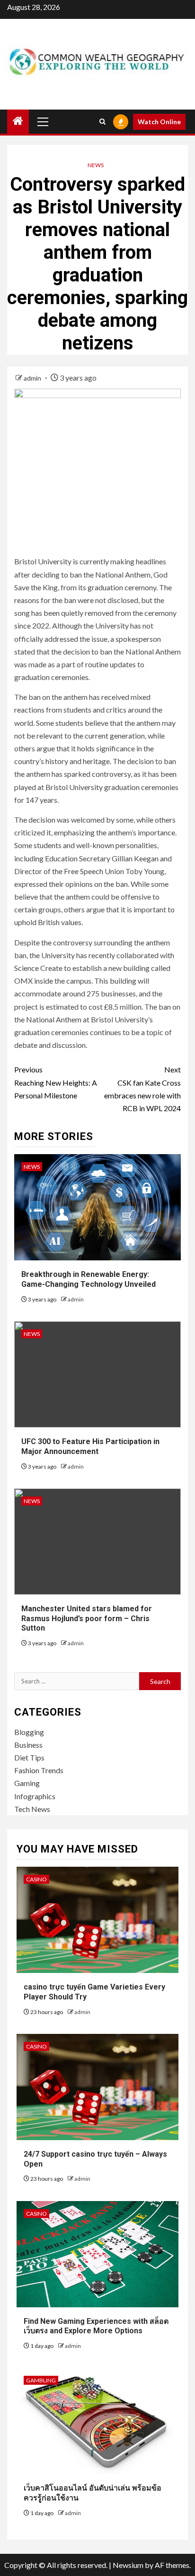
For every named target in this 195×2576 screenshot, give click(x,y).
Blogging (29, 1732)
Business (28, 1745)
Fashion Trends (39, 1770)
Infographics (35, 1796)
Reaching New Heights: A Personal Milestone (56, 1082)
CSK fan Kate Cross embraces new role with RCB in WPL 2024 (142, 1089)
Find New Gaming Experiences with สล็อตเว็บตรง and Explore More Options (96, 2326)
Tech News (32, 1809)
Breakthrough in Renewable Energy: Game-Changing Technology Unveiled (89, 1279)
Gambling (41, 2380)
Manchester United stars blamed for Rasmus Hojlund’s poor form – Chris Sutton (87, 1619)
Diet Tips (29, 1757)
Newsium (128, 2565)
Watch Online (159, 122)
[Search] (102, 122)
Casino (36, 1879)
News (96, 165)
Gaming (27, 1783)
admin (33, 378)
